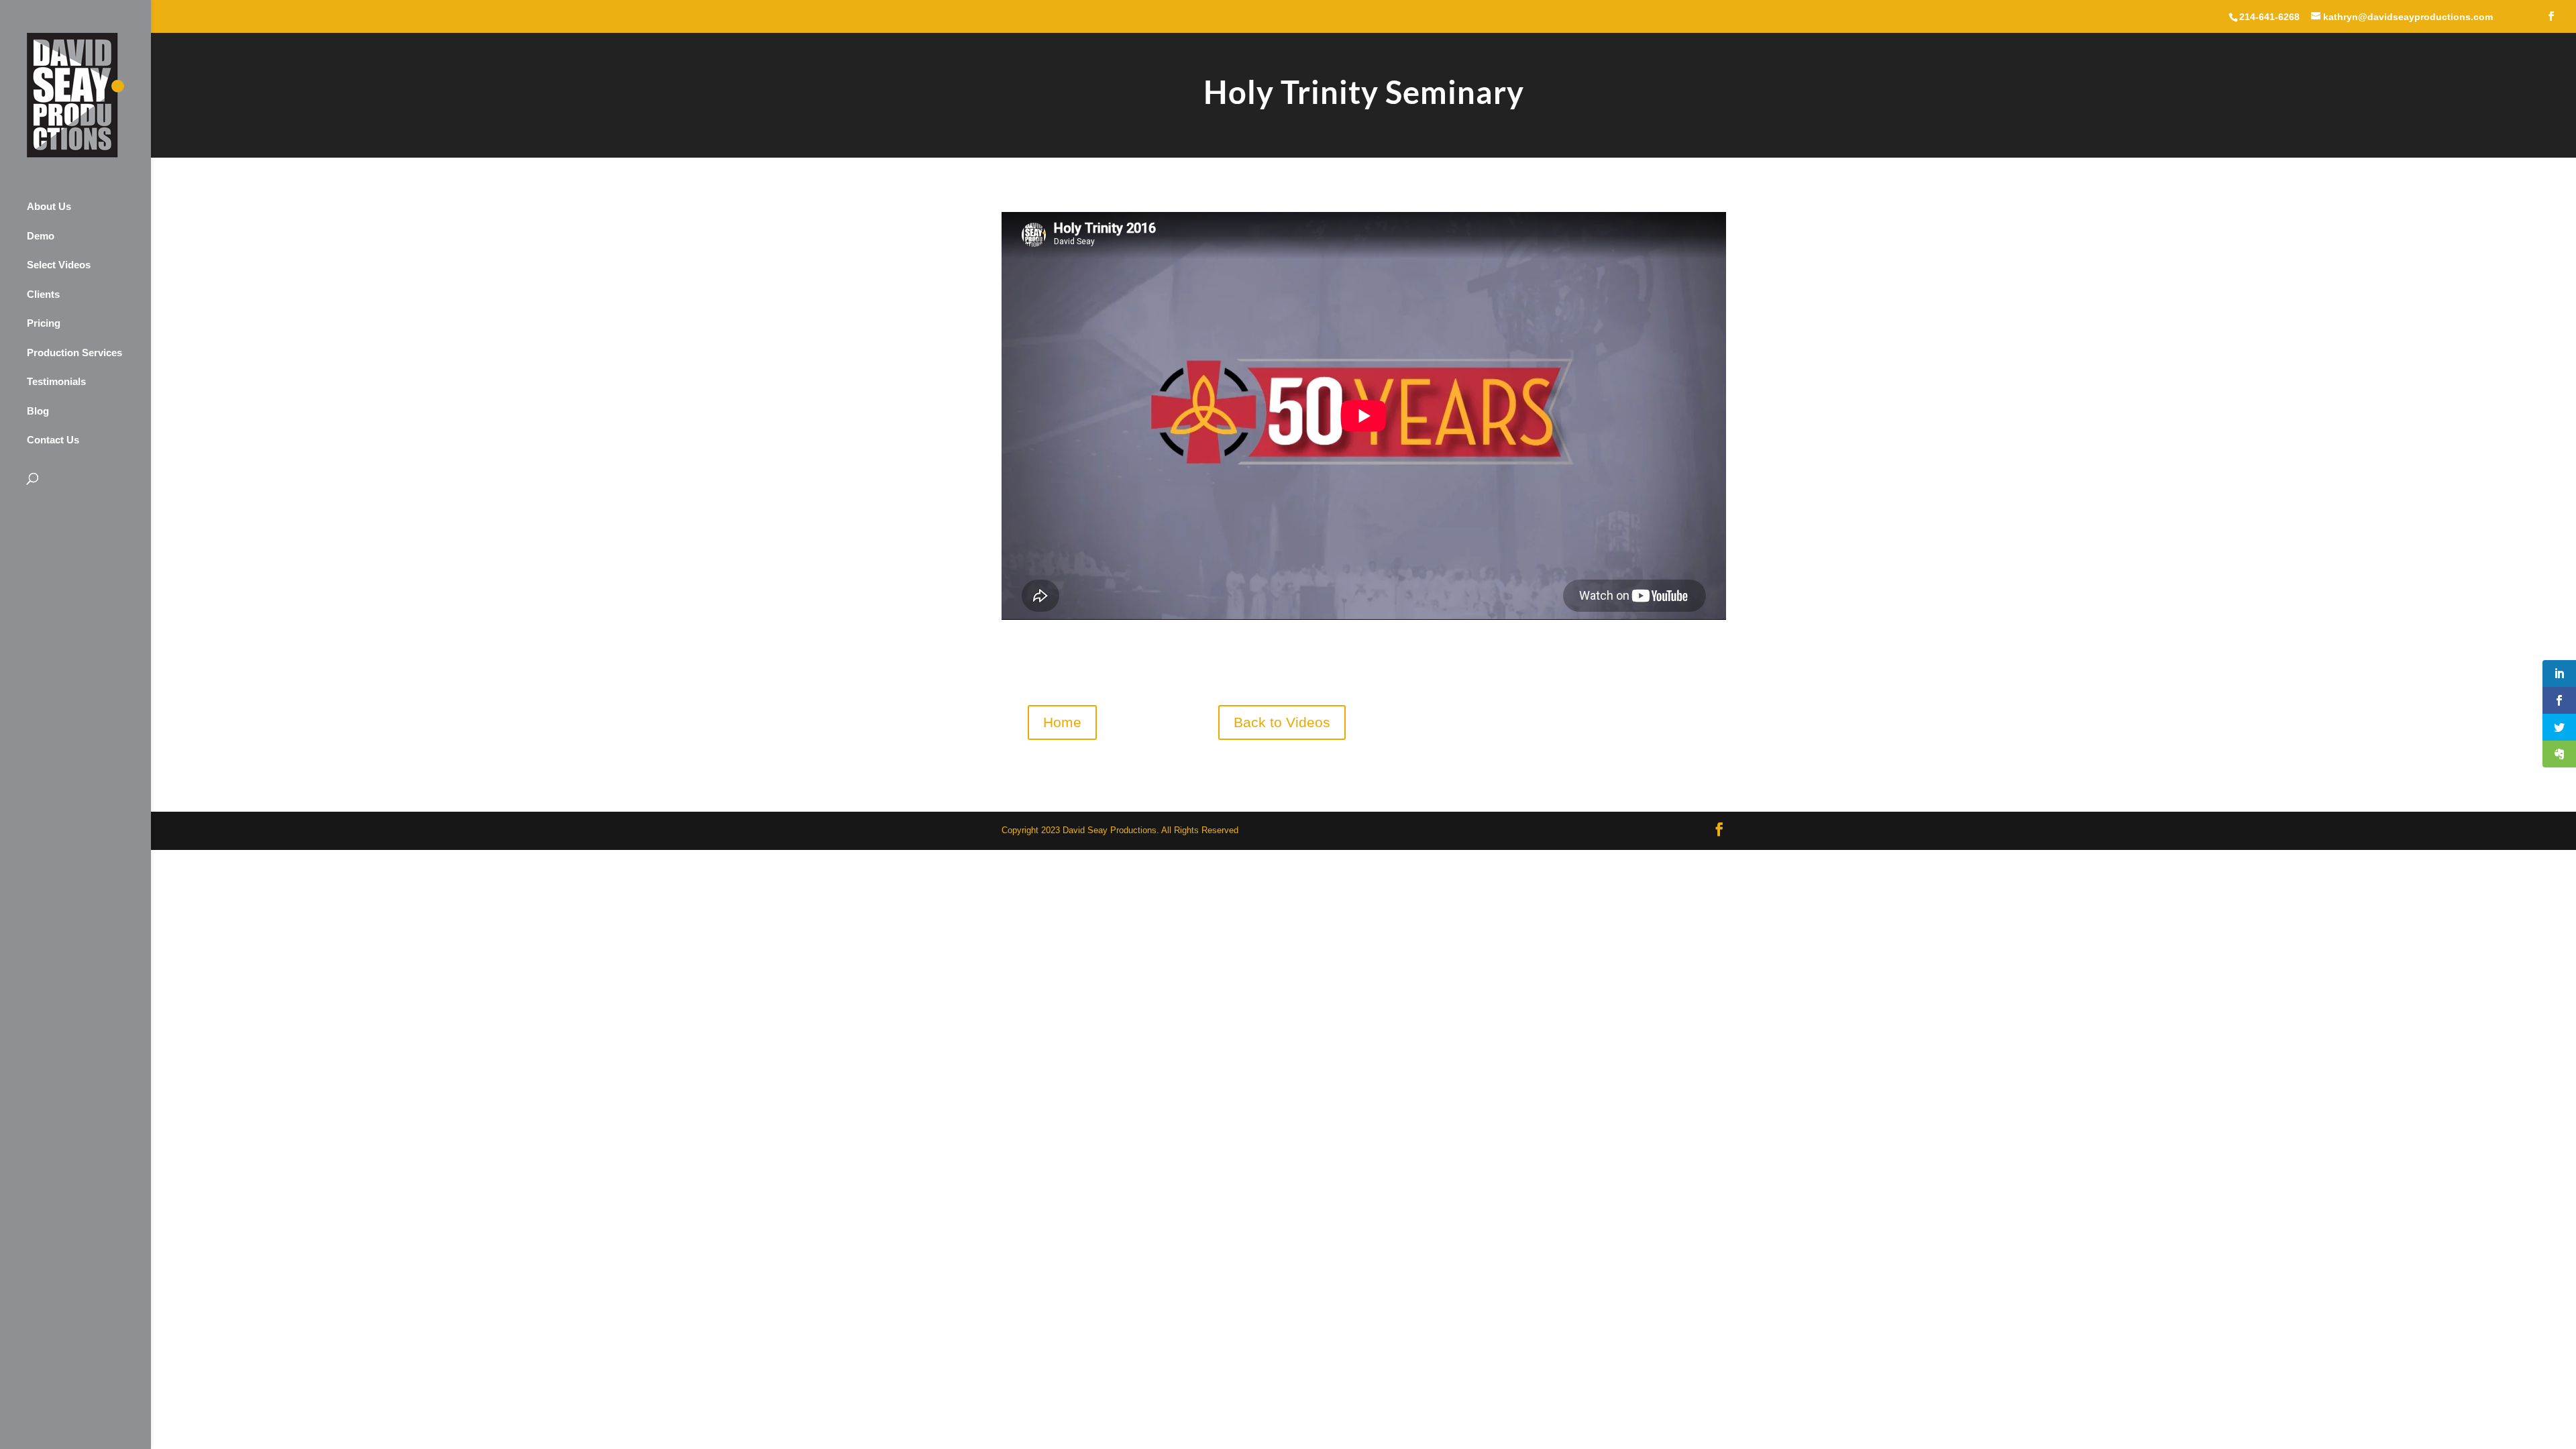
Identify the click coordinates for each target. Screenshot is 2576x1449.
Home (1062, 722)
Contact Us (53, 440)
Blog (38, 411)
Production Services (74, 353)
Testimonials (56, 381)
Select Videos (59, 265)
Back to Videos (1282, 722)
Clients (43, 294)
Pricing (44, 323)
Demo (41, 236)
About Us (49, 206)
